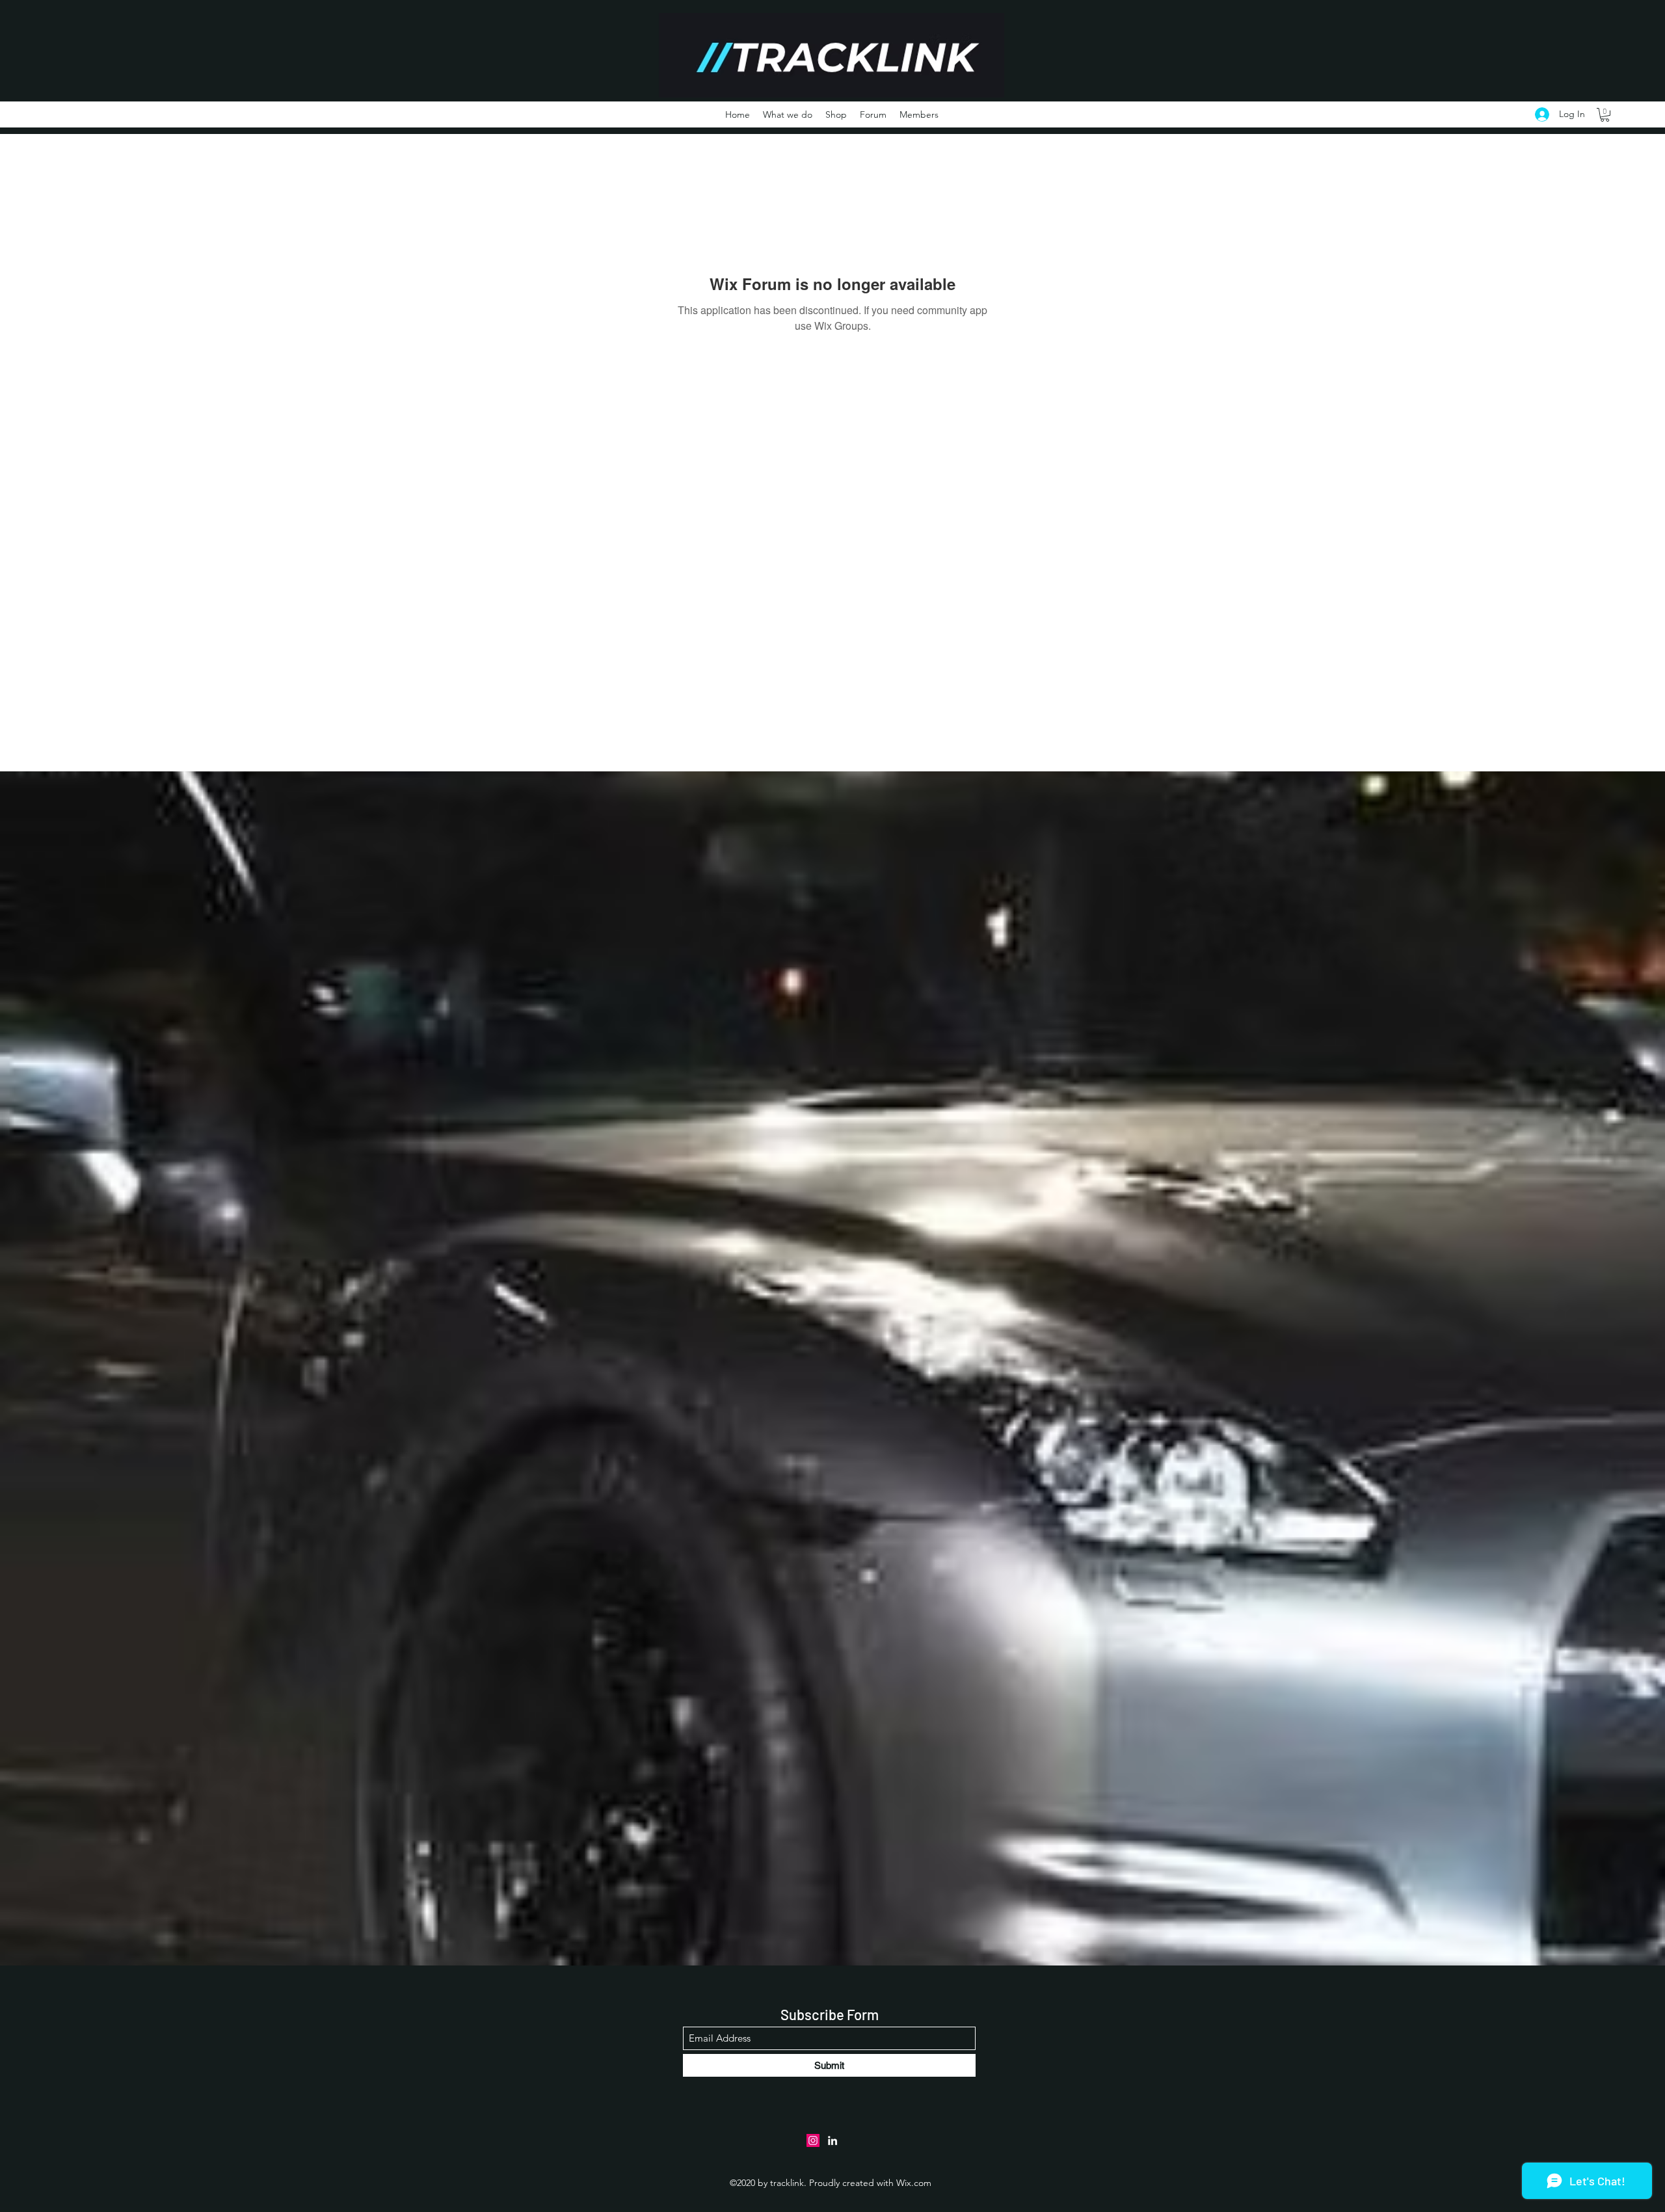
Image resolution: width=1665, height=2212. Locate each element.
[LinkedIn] (832, 2140)
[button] (1605, 115)
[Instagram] (813, 2140)
